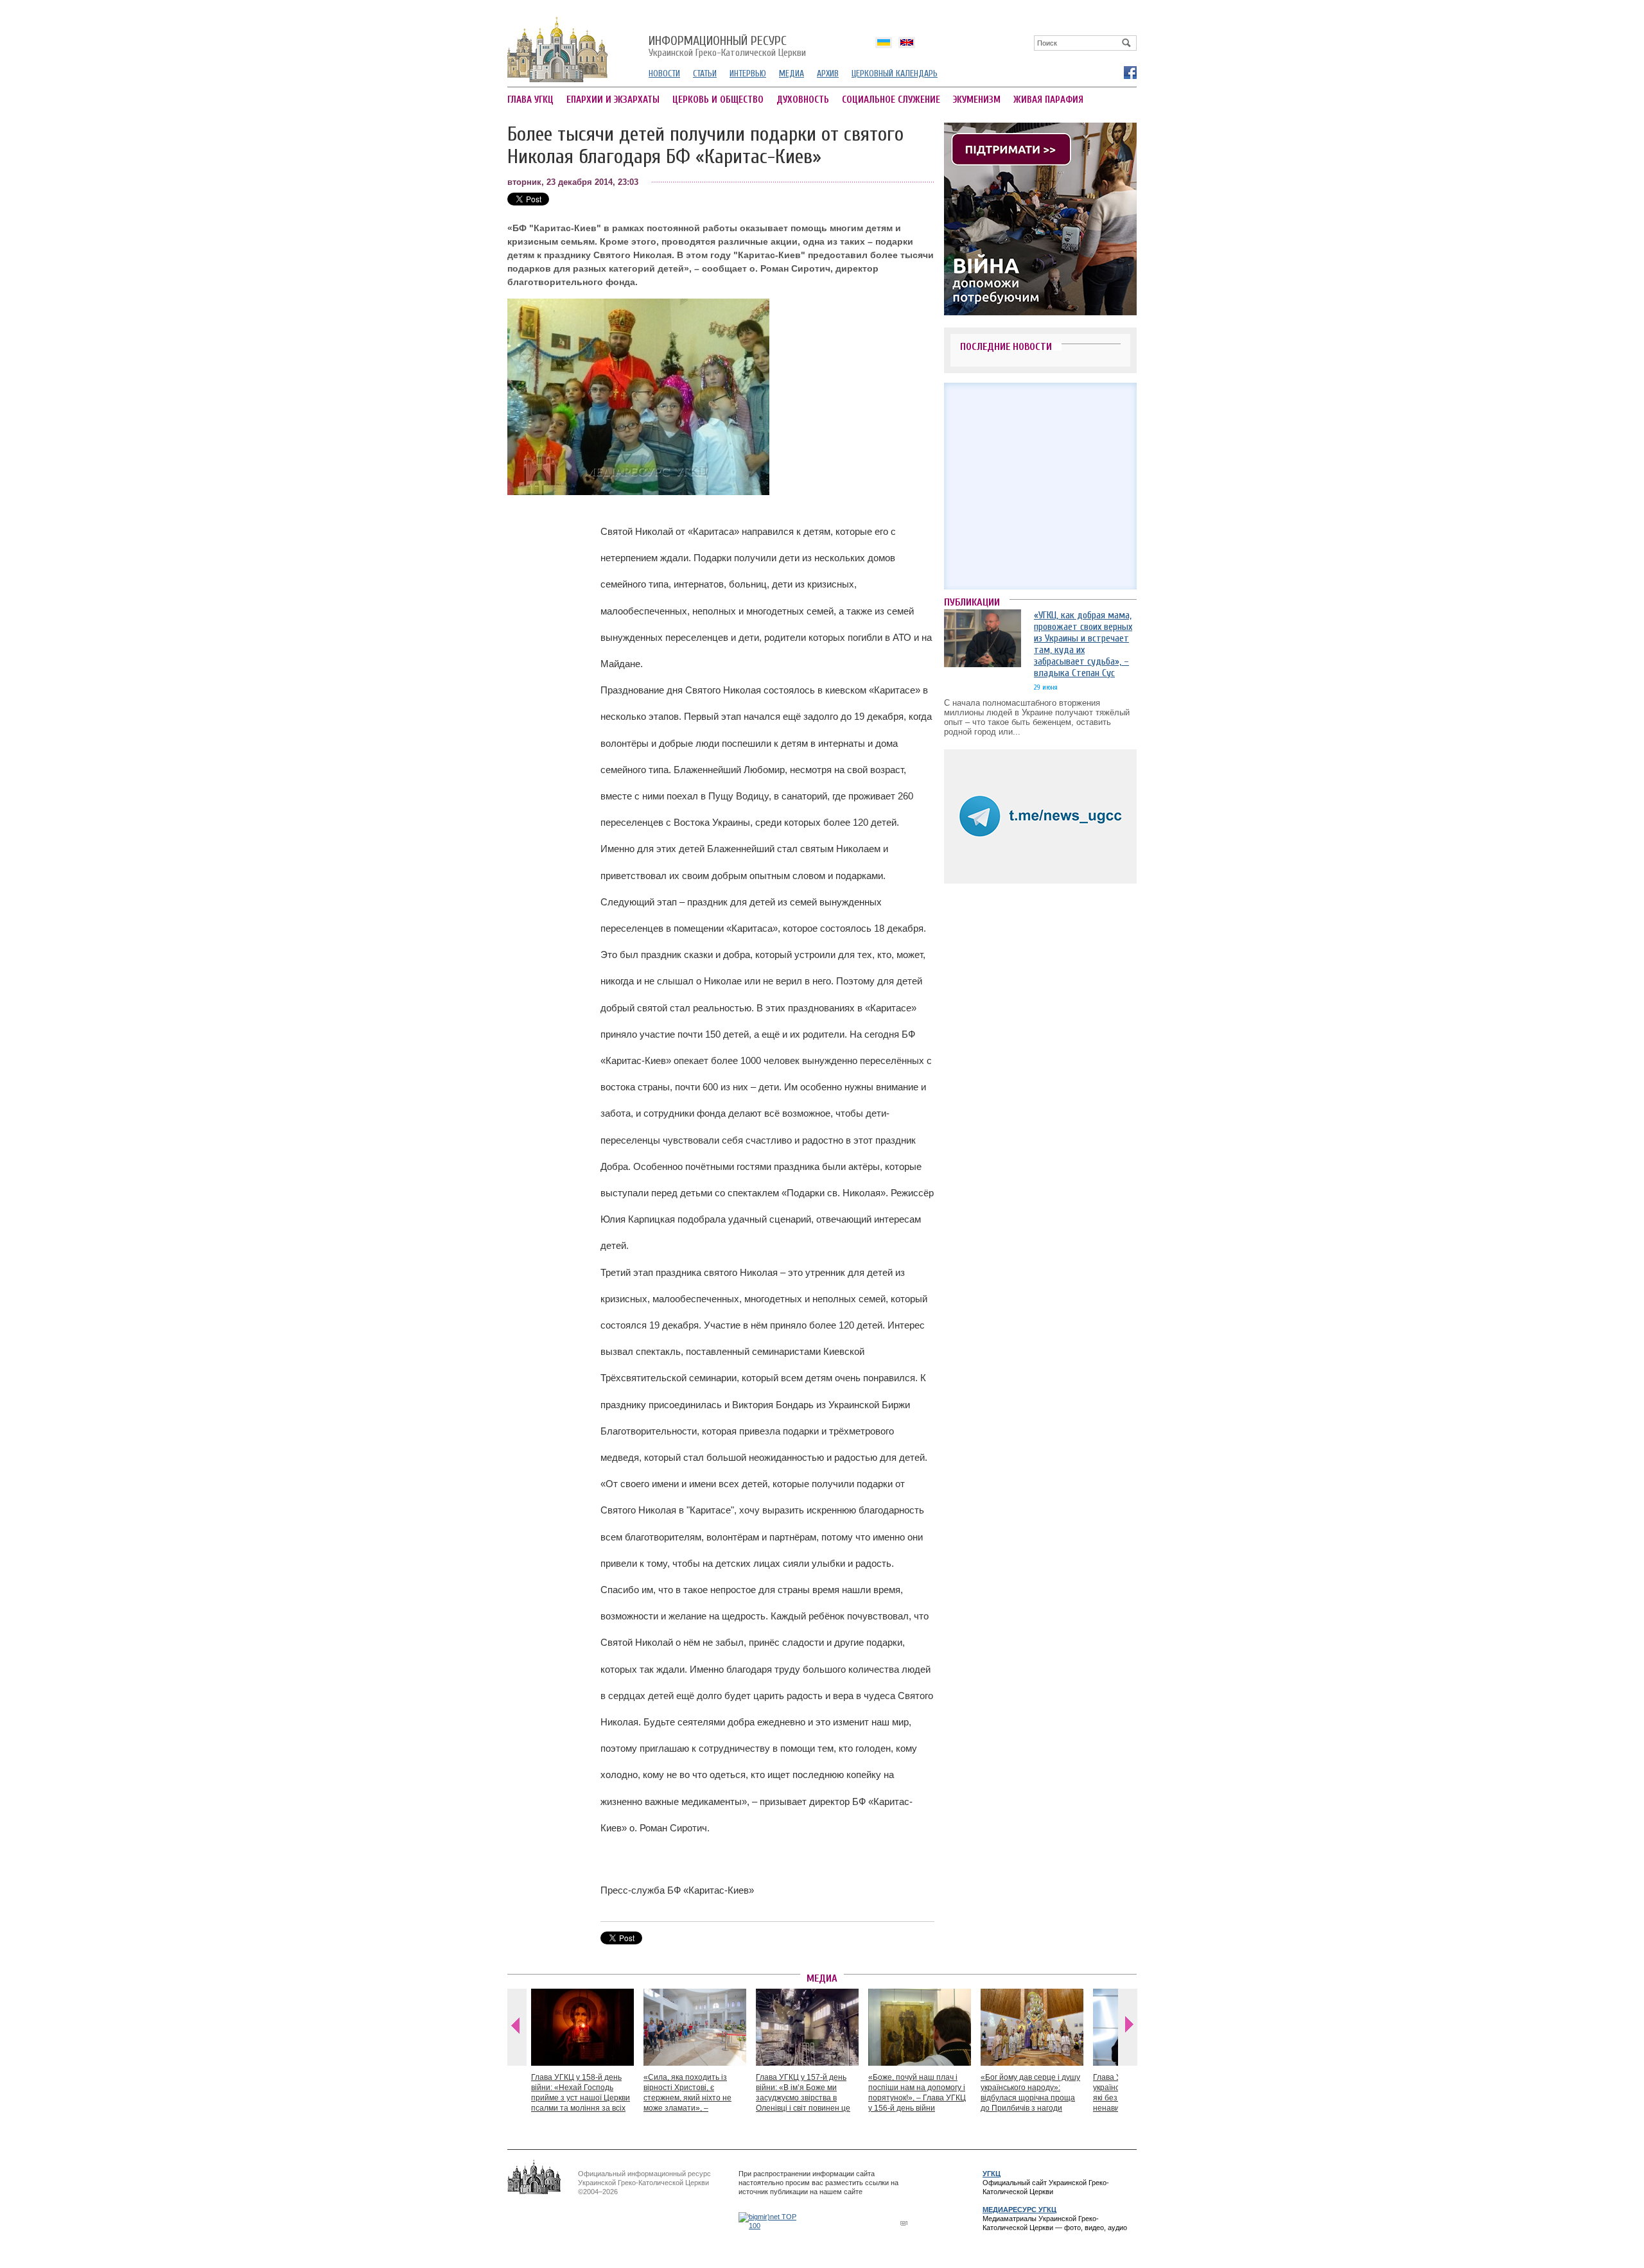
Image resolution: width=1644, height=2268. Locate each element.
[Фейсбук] (1130, 72)
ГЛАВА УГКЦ (530, 100)
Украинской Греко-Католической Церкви (727, 47)
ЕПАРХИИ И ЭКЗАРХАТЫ (613, 100)
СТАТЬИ (705, 74)
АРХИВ (828, 74)
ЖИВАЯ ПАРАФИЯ (1048, 100)
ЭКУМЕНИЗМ (977, 100)
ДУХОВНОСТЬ (803, 100)
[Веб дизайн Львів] (905, 2223)
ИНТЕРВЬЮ (748, 74)
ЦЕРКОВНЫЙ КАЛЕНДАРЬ (895, 74)
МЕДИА (791, 74)
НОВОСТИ (664, 74)
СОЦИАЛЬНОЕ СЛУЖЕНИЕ (891, 100)
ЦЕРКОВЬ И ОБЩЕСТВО (718, 100)
